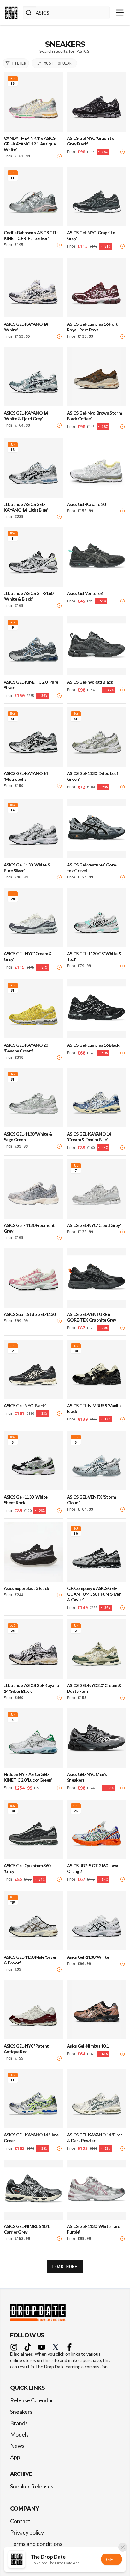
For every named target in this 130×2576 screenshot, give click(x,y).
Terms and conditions (36, 2544)
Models (19, 2434)
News (17, 2446)
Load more (65, 2267)
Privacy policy (27, 2532)
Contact (20, 2521)
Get (111, 2559)
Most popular (58, 63)
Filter (19, 63)
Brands (19, 2423)
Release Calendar (32, 2400)
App (15, 2457)
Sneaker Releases (32, 2486)
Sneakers (21, 2412)
